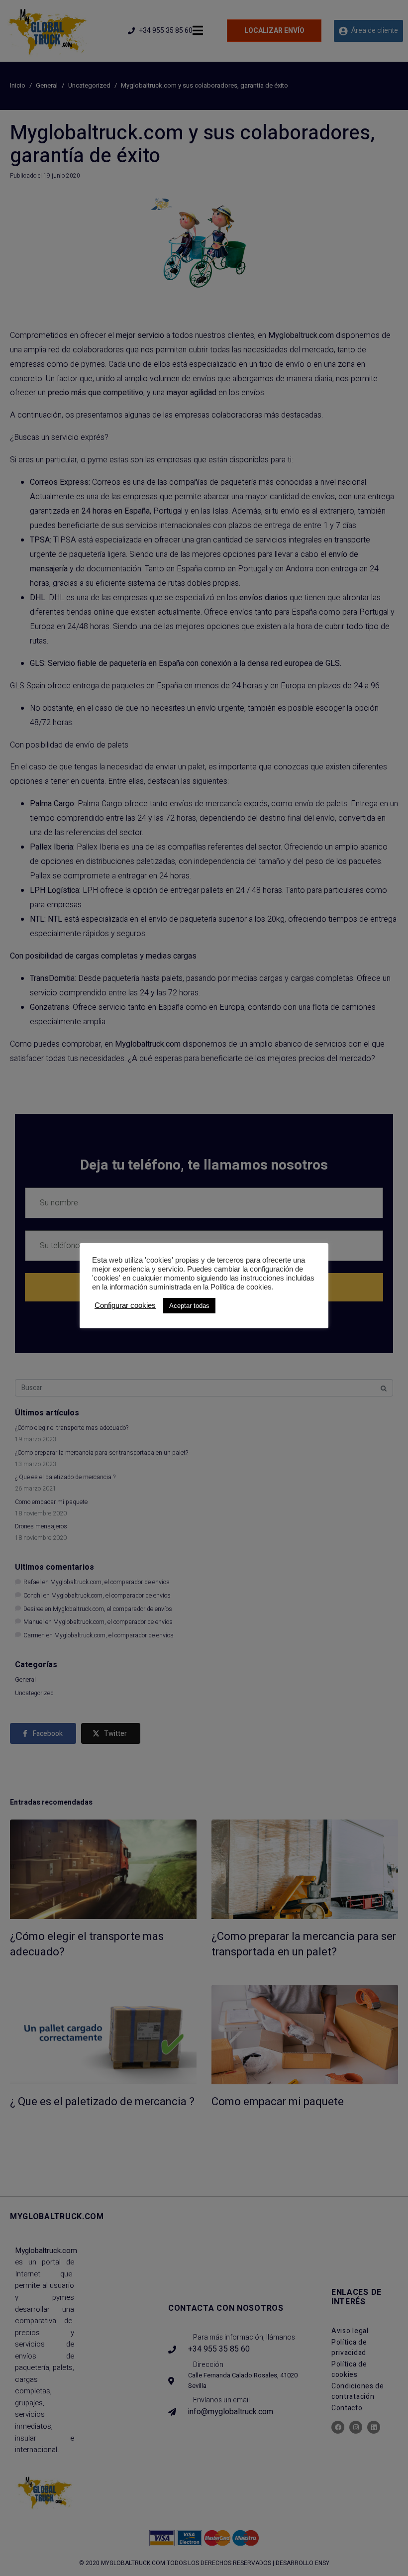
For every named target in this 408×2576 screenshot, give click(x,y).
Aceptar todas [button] (189, 1306)
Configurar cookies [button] (125, 1305)
